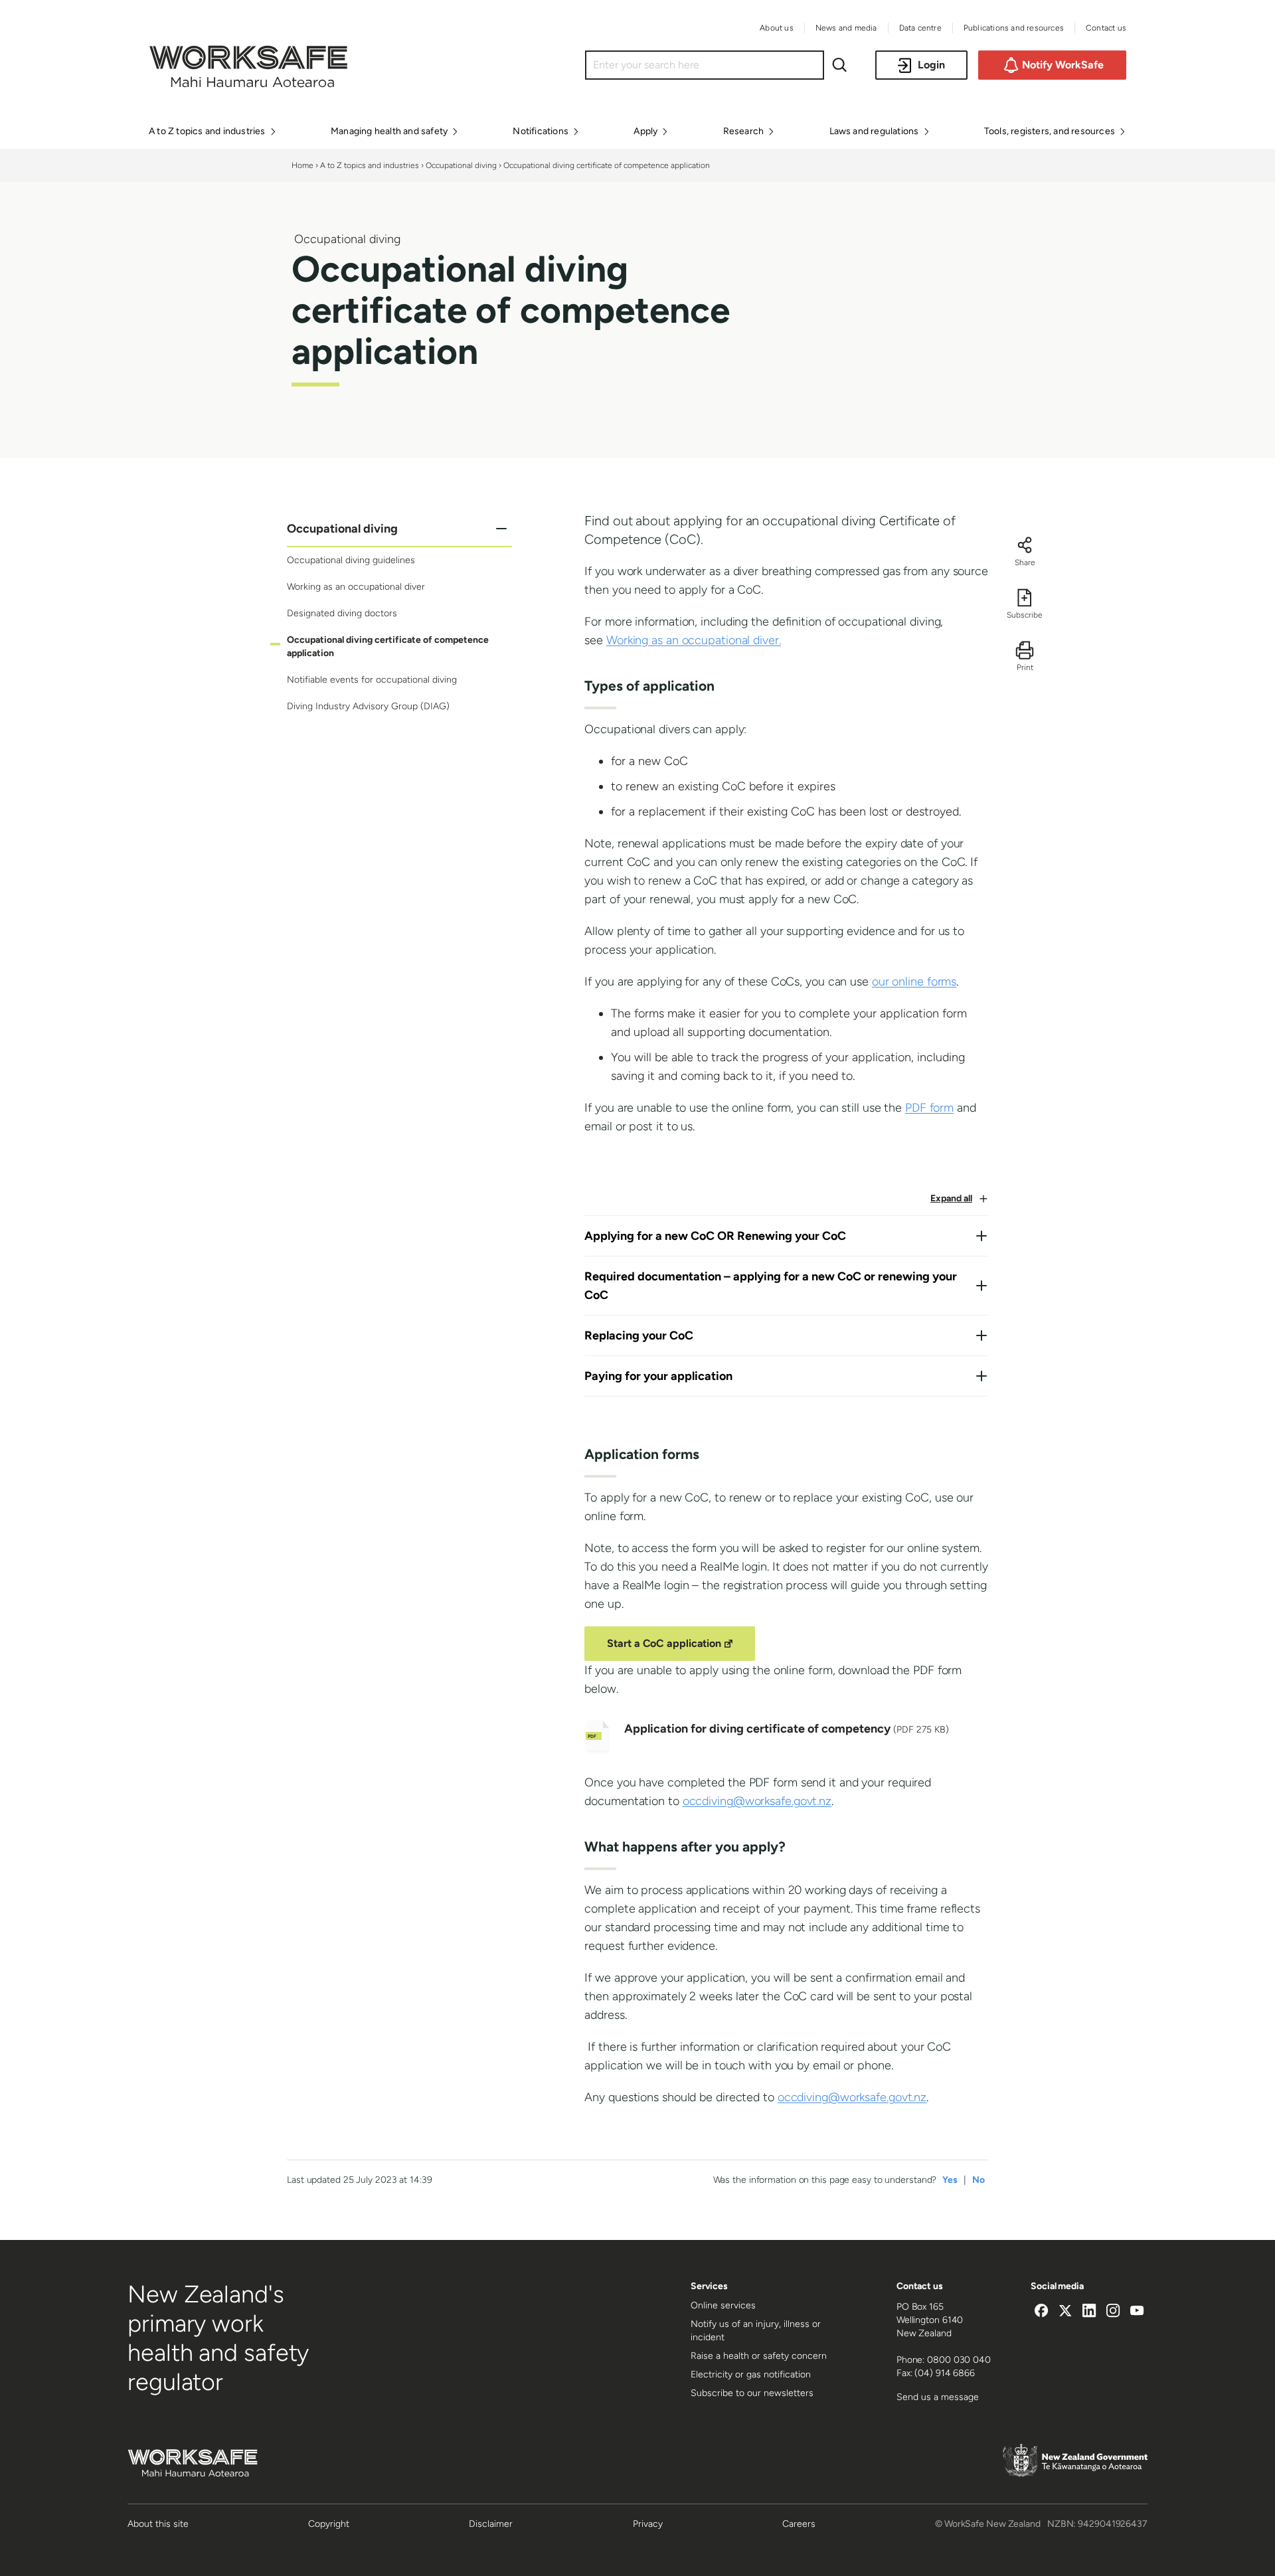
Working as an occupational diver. (694, 640)
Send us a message (938, 2397)
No (978, 2180)
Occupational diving (461, 165)
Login (931, 65)
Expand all (951, 1198)
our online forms (914, 982)
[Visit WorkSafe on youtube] (1137, 2312)
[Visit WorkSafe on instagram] (1113, 2312)
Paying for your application (658, 1376)
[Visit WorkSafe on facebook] (1041, 2312)
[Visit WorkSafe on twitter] (1065, 2312)
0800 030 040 (959, 2360)
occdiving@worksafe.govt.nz (757, 1801)
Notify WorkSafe (1063, 65)
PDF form (929, 1108)
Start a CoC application (672, 1648)
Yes (950, 2180)
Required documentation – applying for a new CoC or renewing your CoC (771, 1286)
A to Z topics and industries (370, 165)
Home (302, 165)
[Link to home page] (248, 84)
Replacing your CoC (639, 1335)
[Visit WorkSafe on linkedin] (1089, 2312)
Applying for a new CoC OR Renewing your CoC (715, 1236)
